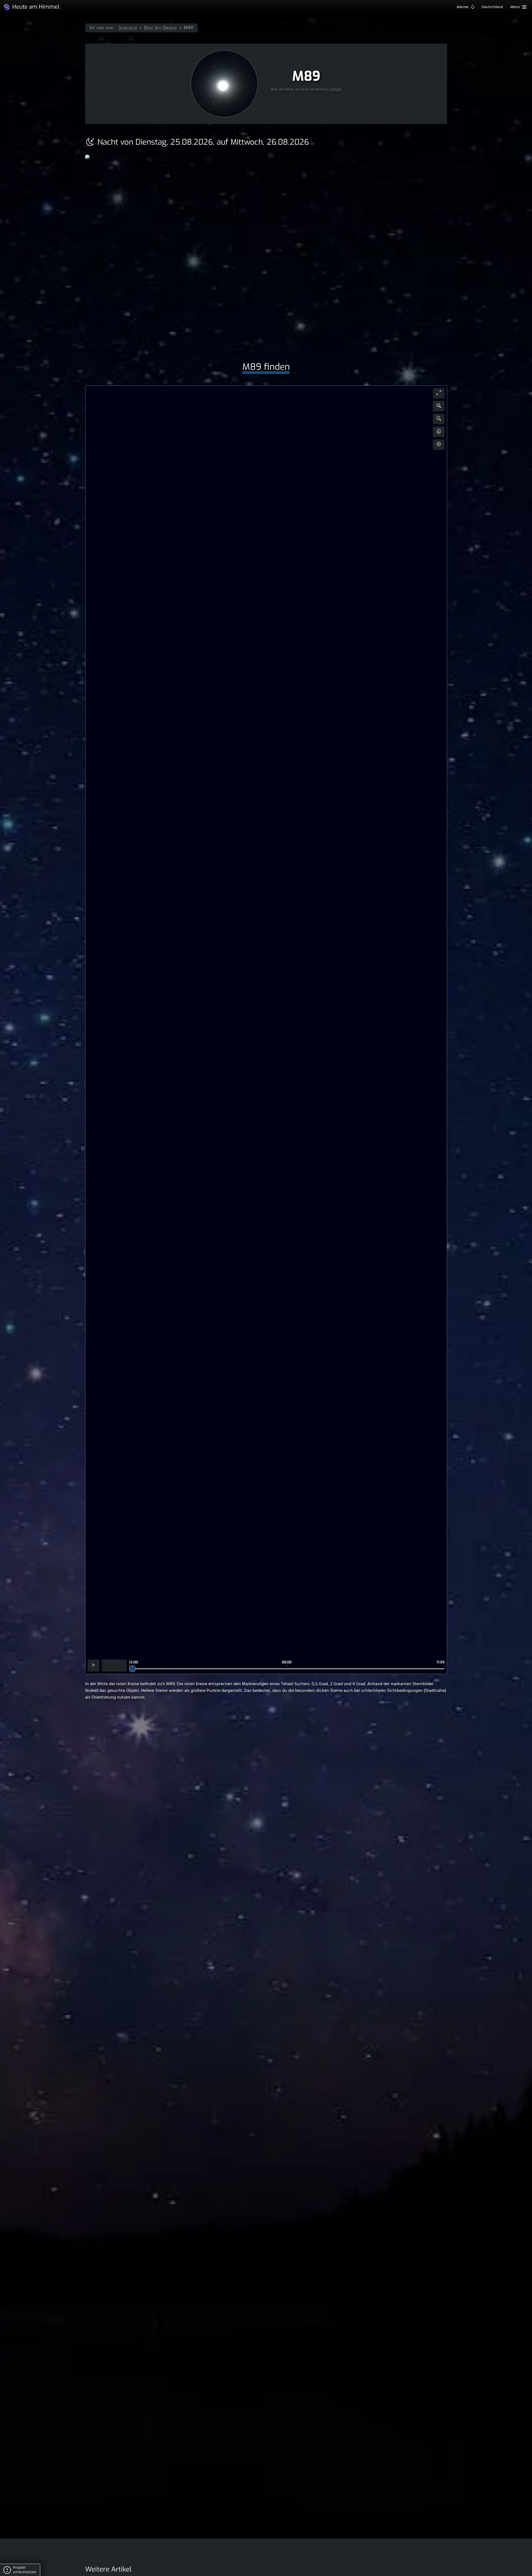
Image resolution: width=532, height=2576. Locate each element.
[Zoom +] (439, 406)
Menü (516, 7)
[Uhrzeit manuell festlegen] (114, 1666)
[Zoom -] (439, 419)
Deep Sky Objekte (161, 28)
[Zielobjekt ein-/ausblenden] (439, 445)
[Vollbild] (439, 393)
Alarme (463, 7)
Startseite (128, 28)
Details (336, 90)
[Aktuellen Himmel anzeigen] (94, 1666)
